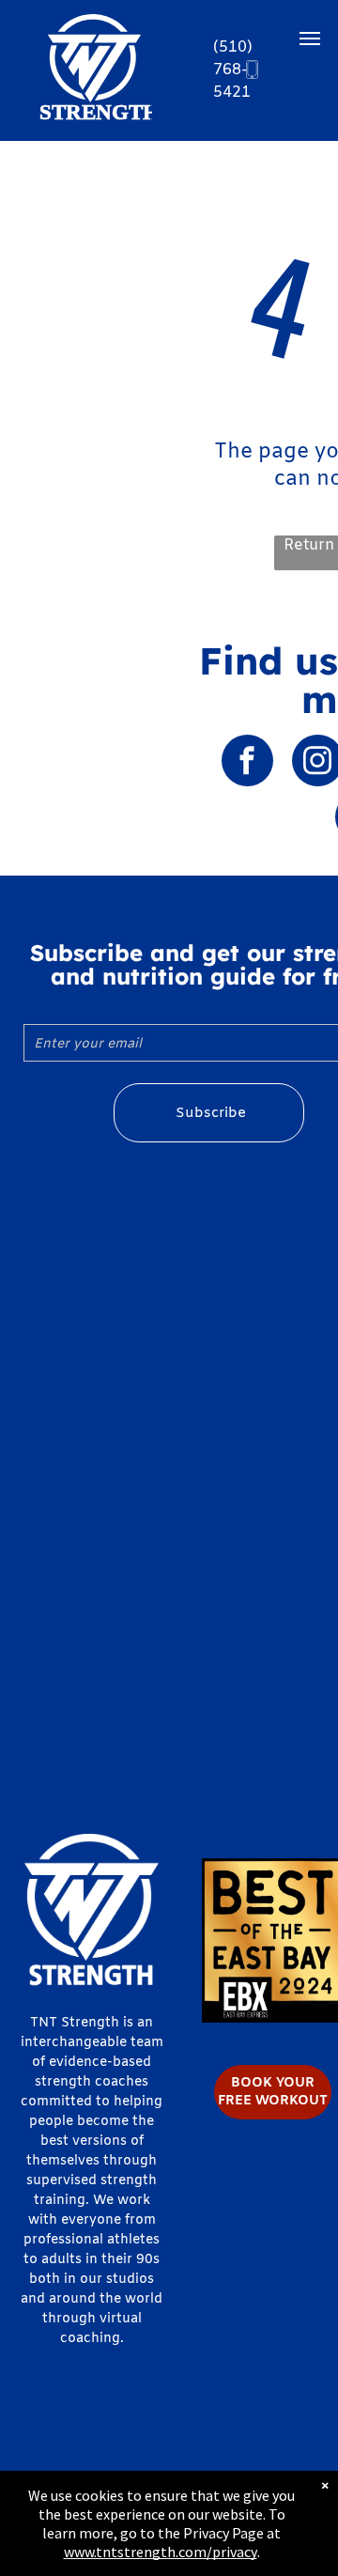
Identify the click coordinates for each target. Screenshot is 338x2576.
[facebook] (247, 763)
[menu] (310, 39)
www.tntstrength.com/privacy (161, 2552)
